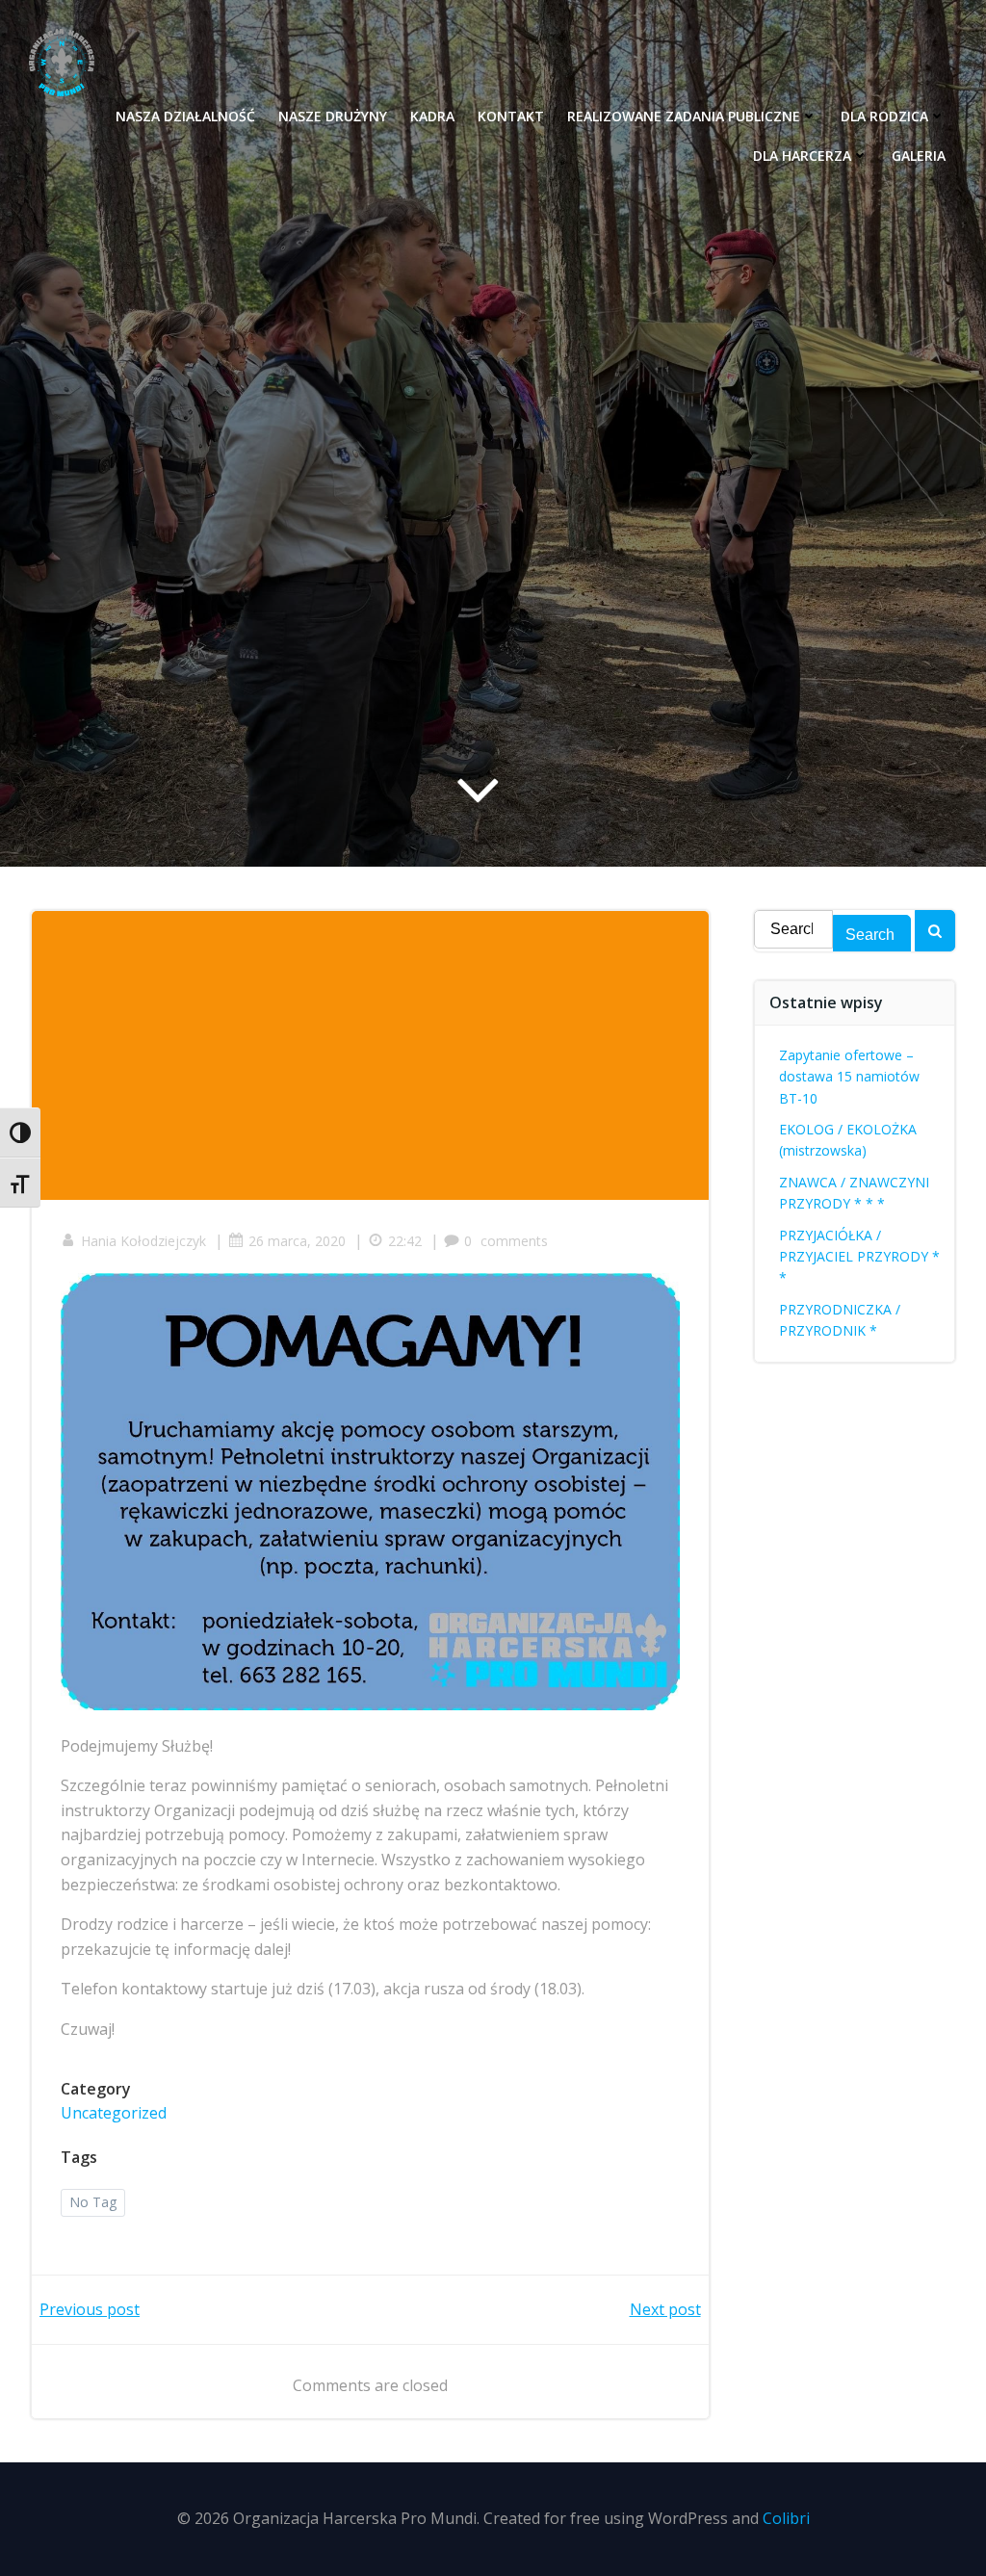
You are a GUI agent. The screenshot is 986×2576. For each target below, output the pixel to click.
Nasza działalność (185, 116)
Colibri (786, 2518)
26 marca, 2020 (297, 1241)
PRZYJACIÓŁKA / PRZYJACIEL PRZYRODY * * (859, 1257)
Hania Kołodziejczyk (143, 1241)
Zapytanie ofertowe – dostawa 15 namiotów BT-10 (849, 1077)
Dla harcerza (802, 156)
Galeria (919, 156)
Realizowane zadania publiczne (684, 116)
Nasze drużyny (333, 116)
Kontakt (511, 116)
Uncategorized (114, 2113)
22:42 (405, 1241)
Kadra (432, 116)
